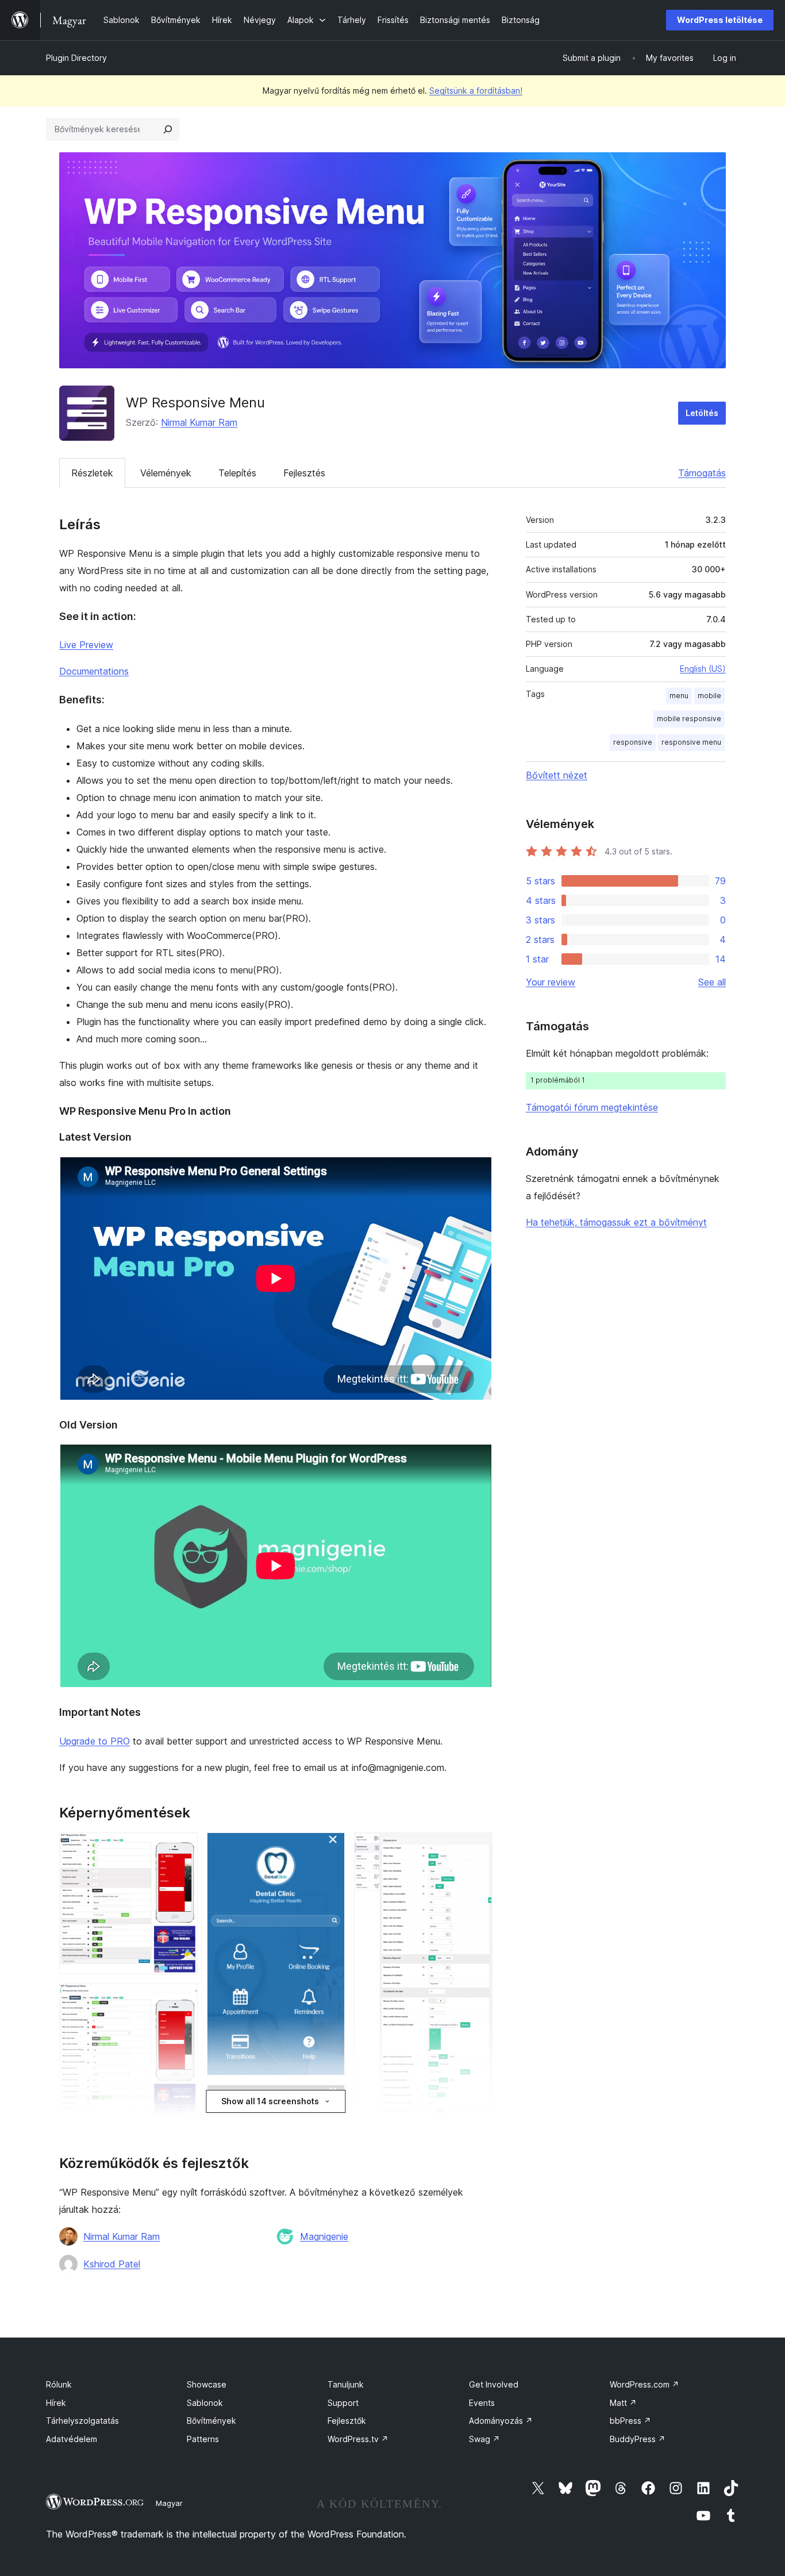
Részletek (92, 473)
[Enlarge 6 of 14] (329, 2100)
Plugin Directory (76, 58)
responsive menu (691, 742)
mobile (709, 696)
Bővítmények (211, 2421)
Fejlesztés (304, 473)
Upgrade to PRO (95, 1741)
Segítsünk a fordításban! (476, 91)
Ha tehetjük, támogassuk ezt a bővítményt (616, 1222)
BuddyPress (638, 2439)
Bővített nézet (557, 775)
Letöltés (702, 413)
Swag (484, 2439)
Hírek (56, 2403)
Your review (551, 982)
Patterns (203, 2439)
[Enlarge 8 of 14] (477, 1848)
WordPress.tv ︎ (358, 2439)
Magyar (169, 2503)
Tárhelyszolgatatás (82, 2421)
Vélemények (166, 473)
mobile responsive (689, 719)
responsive (633, 742)
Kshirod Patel (112, 2264)
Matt (623, 2403)
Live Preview (86, 645)
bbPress (630, 2421)
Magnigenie (324, 2236)
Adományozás (501, 2421)
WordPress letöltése (720, 20)
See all (712, 982)
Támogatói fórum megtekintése (592, 1107)
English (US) (703, 669)
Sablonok (205, 2403)
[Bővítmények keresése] (168, 129)
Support (343, 2403)
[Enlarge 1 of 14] (182, 1848)
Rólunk (59, 2384)
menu (679, 696)
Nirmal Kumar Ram (199, 422)
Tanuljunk (346, 2384)
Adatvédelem (72, 2439)
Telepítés (237, 473)
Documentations (94, 671)
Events (482, 2403)
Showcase (207, 2384)
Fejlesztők (347, 2421)
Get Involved (494, 2384)
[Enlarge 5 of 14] (329, 1848)
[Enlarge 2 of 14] (182, 1999)
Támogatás (702, 473)
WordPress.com (644, 2384)
